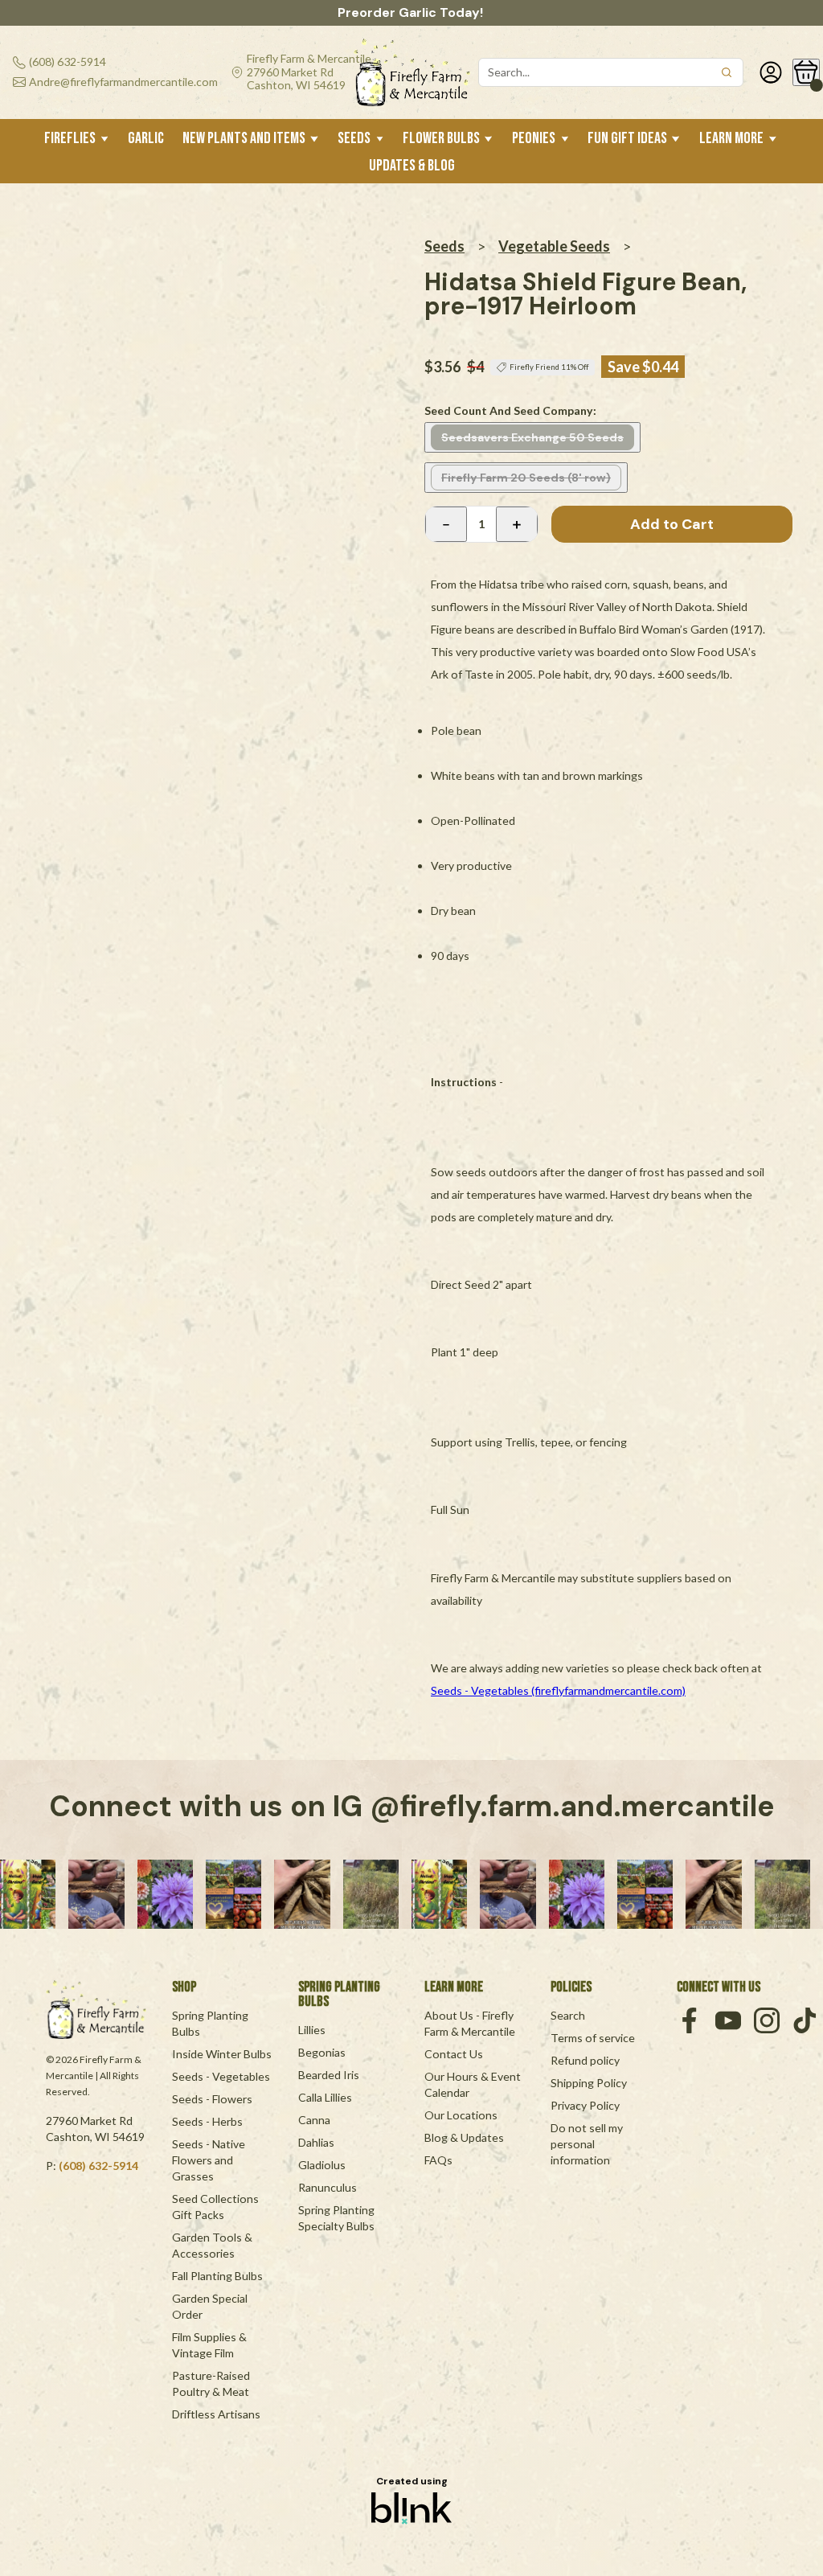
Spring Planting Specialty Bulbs (338, 2218)
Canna (314, 2120)
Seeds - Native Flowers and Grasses (210, 2160)
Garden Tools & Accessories (213, 2245)
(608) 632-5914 (98, 2166)
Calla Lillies (325, 2097)
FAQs (438, 2160)
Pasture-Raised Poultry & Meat (212, 2383)
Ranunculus (328, 2187)
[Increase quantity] (517, 524)
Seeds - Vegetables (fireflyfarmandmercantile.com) (558, 1690)
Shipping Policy (589, 2083)
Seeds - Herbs (207, 2121)
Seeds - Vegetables (221, 2076)
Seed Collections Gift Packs (217, 2207)
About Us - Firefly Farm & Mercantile (470, 2023)
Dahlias (316, 2142)
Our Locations (461, 2115)
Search (568, 2015)
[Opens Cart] (806, 72)
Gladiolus (322, 2165)
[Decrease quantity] (446, 524)
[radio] (532, 437)
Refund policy (585, 2060)
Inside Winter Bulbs (222, 2054)
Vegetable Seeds (554, 246)
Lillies (312, 2030)
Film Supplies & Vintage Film (211, 2345)
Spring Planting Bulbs (211, 2023)
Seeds (444, 246)
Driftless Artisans (216, 2414)
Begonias (322, 2052)
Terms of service (593, 2038)
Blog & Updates (464, 2137)
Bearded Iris (329, 2075)
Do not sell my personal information (588, 2144)
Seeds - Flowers (212, 2099)
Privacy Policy (585, 2105)
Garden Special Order (211, 2306)
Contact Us (454, 2054)
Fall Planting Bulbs (217, 2276)
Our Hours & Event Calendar (474, 2084)
